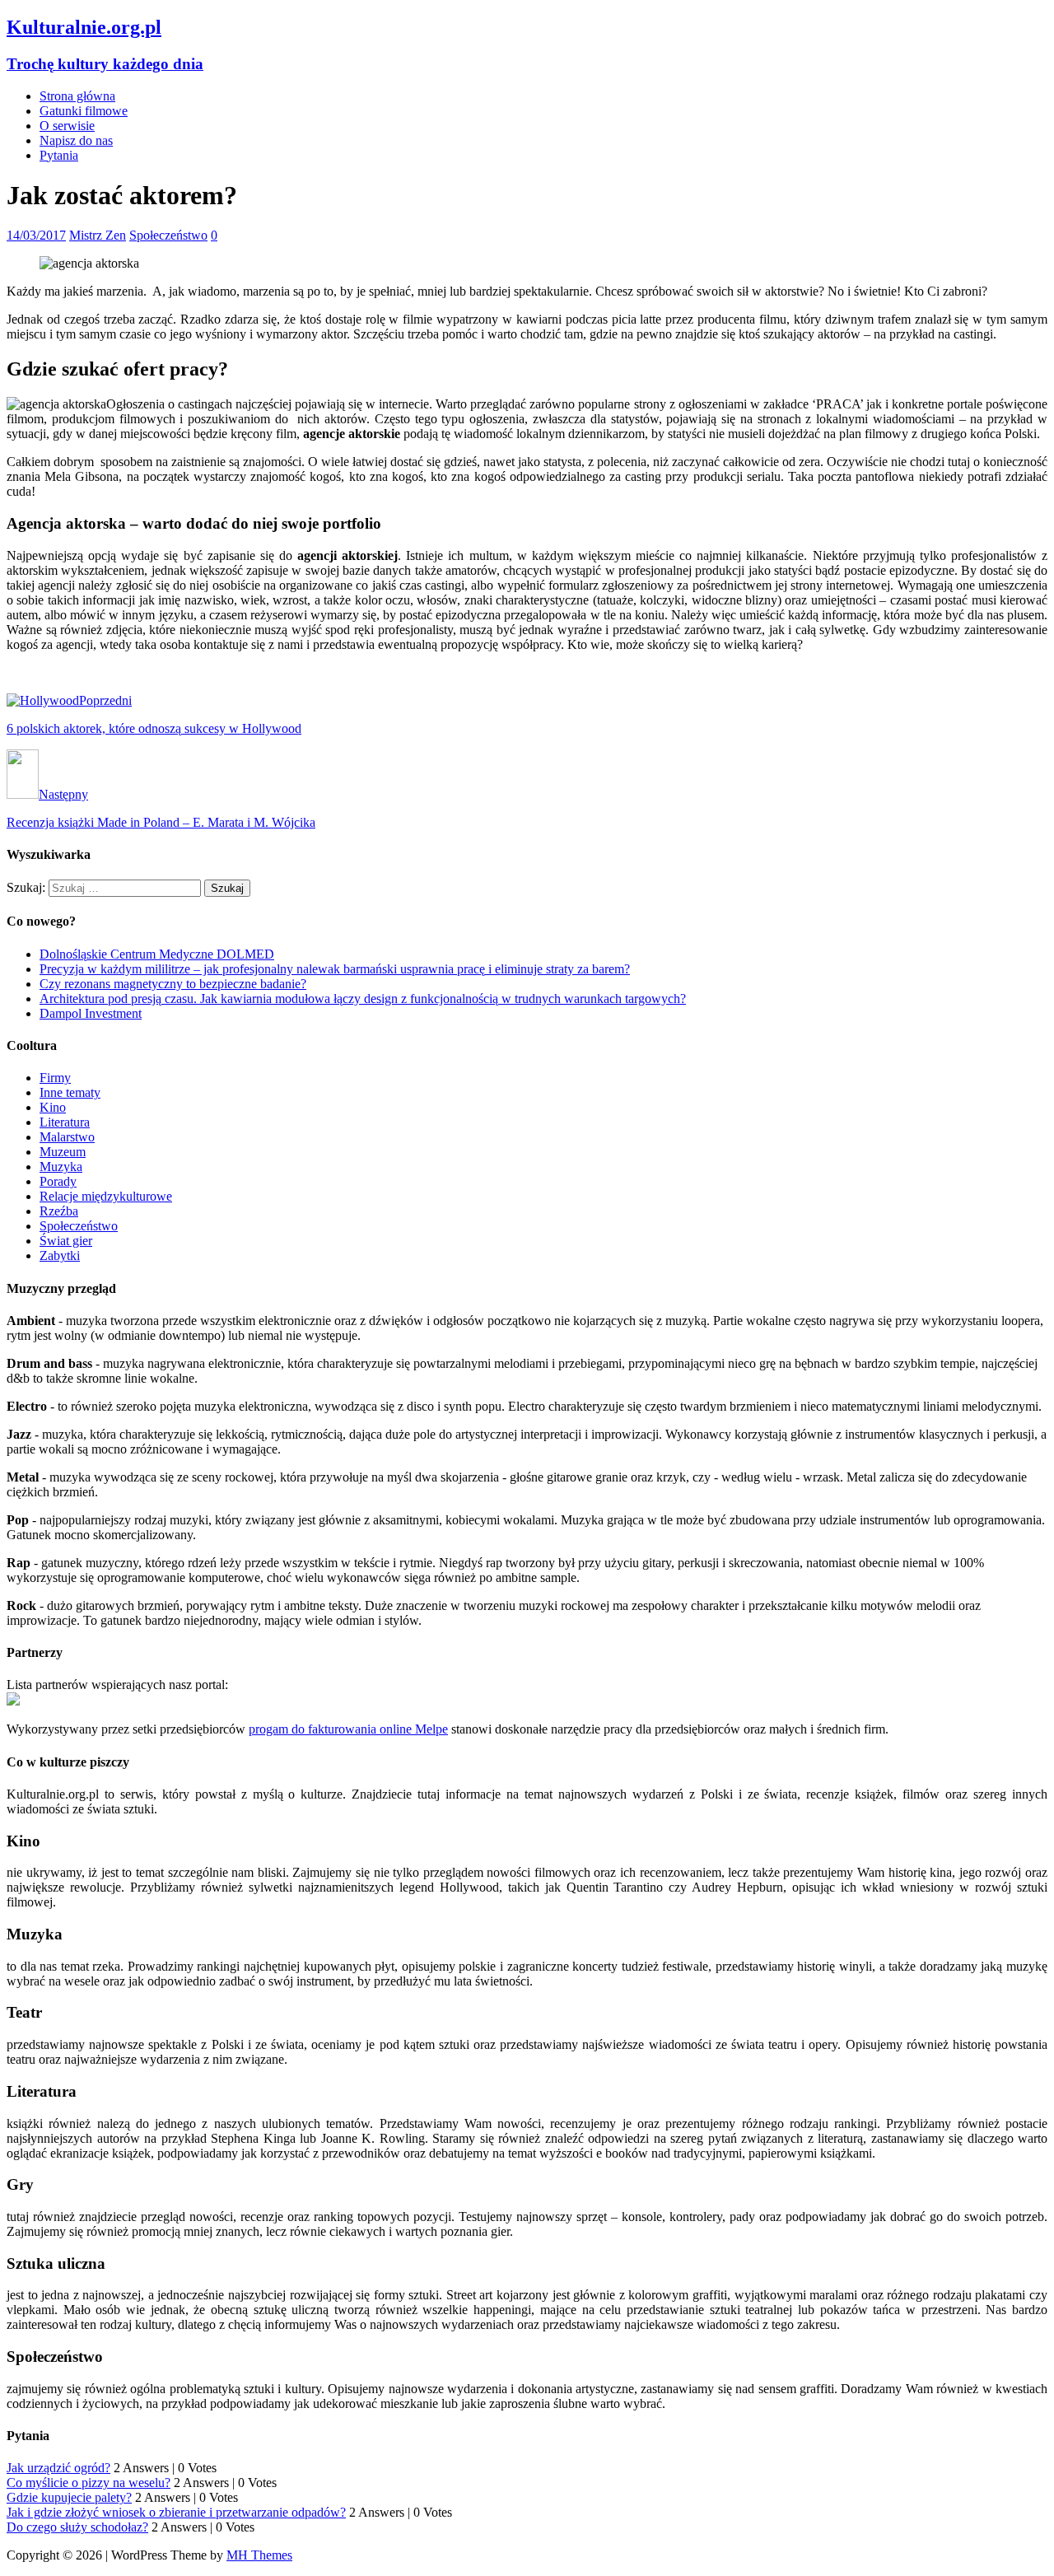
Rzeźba (59, 1211)
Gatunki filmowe (84, 111)
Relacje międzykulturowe (106, 1196)
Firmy (55, 1078)
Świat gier (66, 1241)
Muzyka (61, 1167)
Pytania (59, 155)
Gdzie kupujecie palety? (69, 2497)
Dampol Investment (91, 1013)
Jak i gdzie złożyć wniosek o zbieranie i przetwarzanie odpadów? (176, 2512)
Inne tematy (70, 1092)
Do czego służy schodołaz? (77, 2527)
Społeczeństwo (168, 235)
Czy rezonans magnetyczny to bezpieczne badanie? (173, 984)
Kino (53, 1107)
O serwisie (67, 126)
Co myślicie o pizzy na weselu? (89, 2483)
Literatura (65, 1122)
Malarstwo (67, 1137)
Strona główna (77, 96)
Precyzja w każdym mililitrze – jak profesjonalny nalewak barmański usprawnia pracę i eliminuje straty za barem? (335, 969)
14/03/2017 (36, 235)
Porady (58, 1181)
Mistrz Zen (98, 235)
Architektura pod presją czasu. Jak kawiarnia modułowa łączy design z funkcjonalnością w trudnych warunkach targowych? (363, 999)
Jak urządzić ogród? (58, 2468)
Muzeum (63, 1152)
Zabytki (60, 1255)
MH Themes (259, 2555)
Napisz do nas (76, 140)
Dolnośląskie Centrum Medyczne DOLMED (157, 954)
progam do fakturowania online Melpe (348, 1729)
